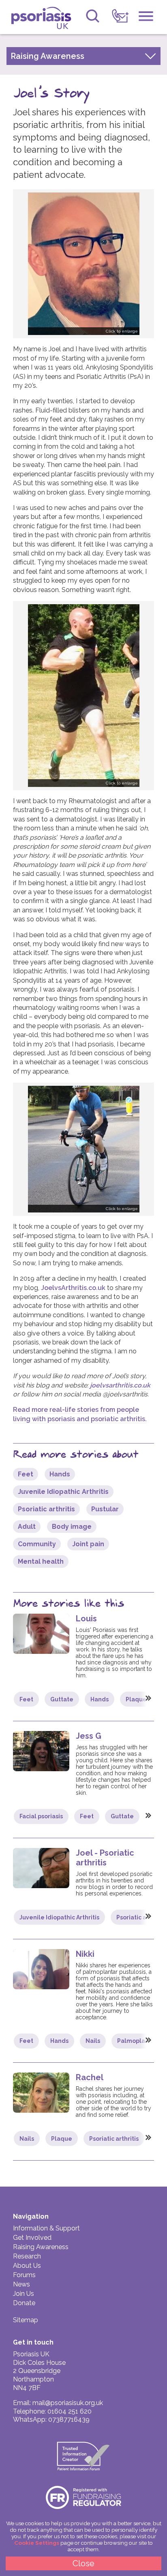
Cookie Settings (37, 2543)
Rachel (90, 2077)
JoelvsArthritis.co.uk (73, 1288)
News (21, 2284)
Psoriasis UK (44, 18)
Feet (26, 1474)
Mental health (41, 1561)
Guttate (62, 1699)
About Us (27, 2266)
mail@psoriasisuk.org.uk (68, 2403)
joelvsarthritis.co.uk (120, 1385)
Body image (72, 1527)
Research (27, 2256)
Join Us (24, 2294)
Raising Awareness (41, 2247)
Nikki (85, 1954)
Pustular (105, 1509)
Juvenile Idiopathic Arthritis (63, 1492)
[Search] (93, 16)
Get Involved (32, 2238)
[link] (120, 16)
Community (37, 1544)
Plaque (136, 1699)
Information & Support (46, 2228)
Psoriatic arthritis (46, 1509)
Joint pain (88, 1544)
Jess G (89, 1736)
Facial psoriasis (41, 1816)
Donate (24, 2303)
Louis (86, 1619)
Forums (24, 2275)
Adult (27, 1527)
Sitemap (26, 2320)
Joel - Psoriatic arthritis (105, 1858)
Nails (93, 2041)
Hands (60, 1474)
